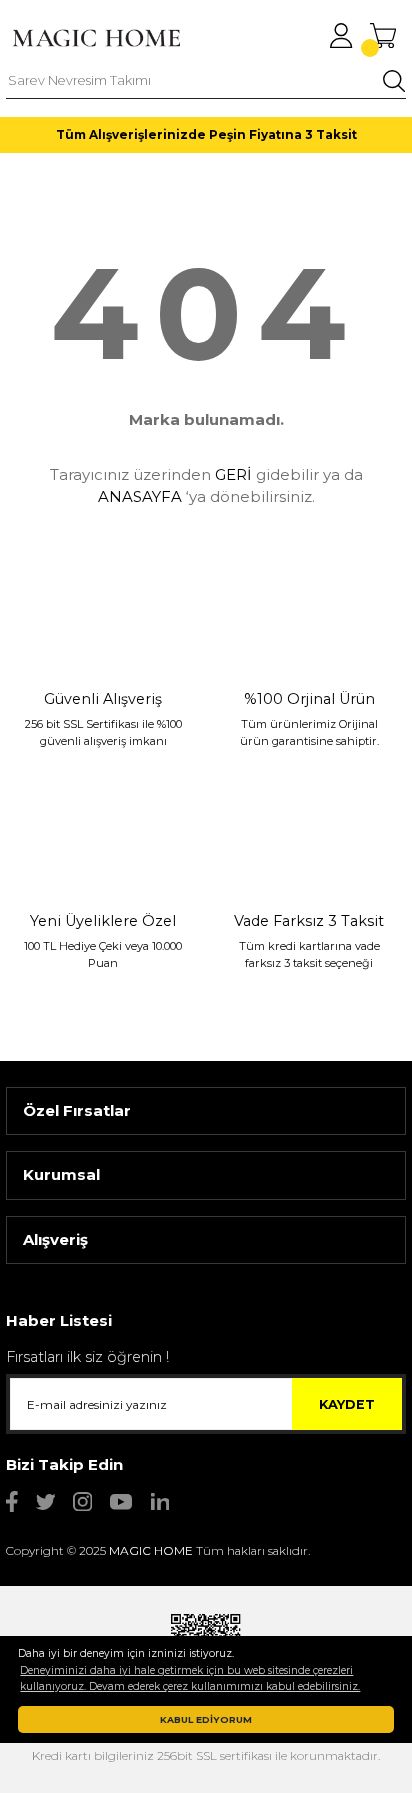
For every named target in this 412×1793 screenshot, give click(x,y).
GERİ (233, 474)
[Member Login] (341, 35)
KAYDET (347, 1404)
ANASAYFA (140, 496)
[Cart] (383, 35)
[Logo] (96, 38)
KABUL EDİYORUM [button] (206, 1719)
